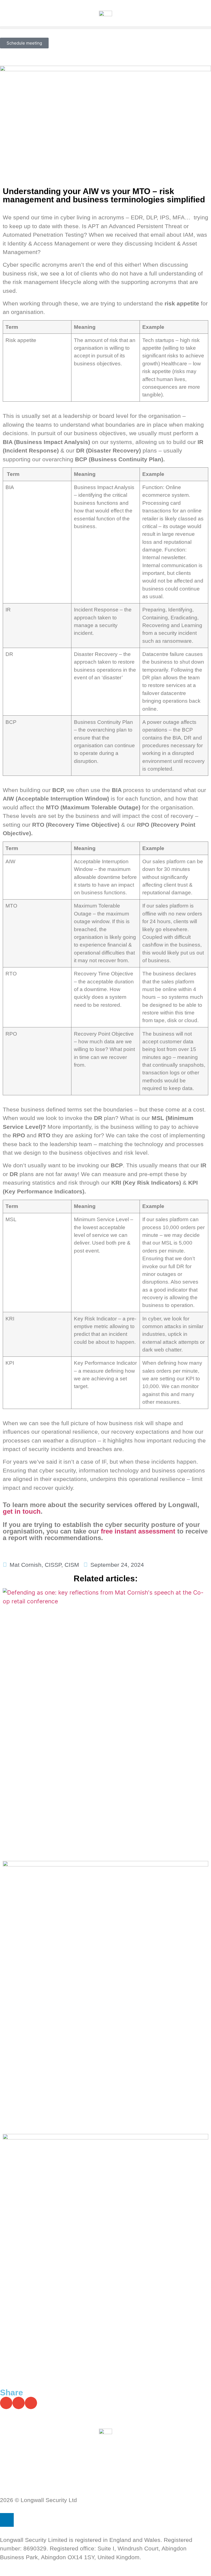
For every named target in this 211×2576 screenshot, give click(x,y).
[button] (105, 28)
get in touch (22, 1511)
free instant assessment (138, 1531)
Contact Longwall (23, 2483)
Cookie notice (18, 2465)
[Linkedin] (7, 2520)
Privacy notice (19, 2448)
